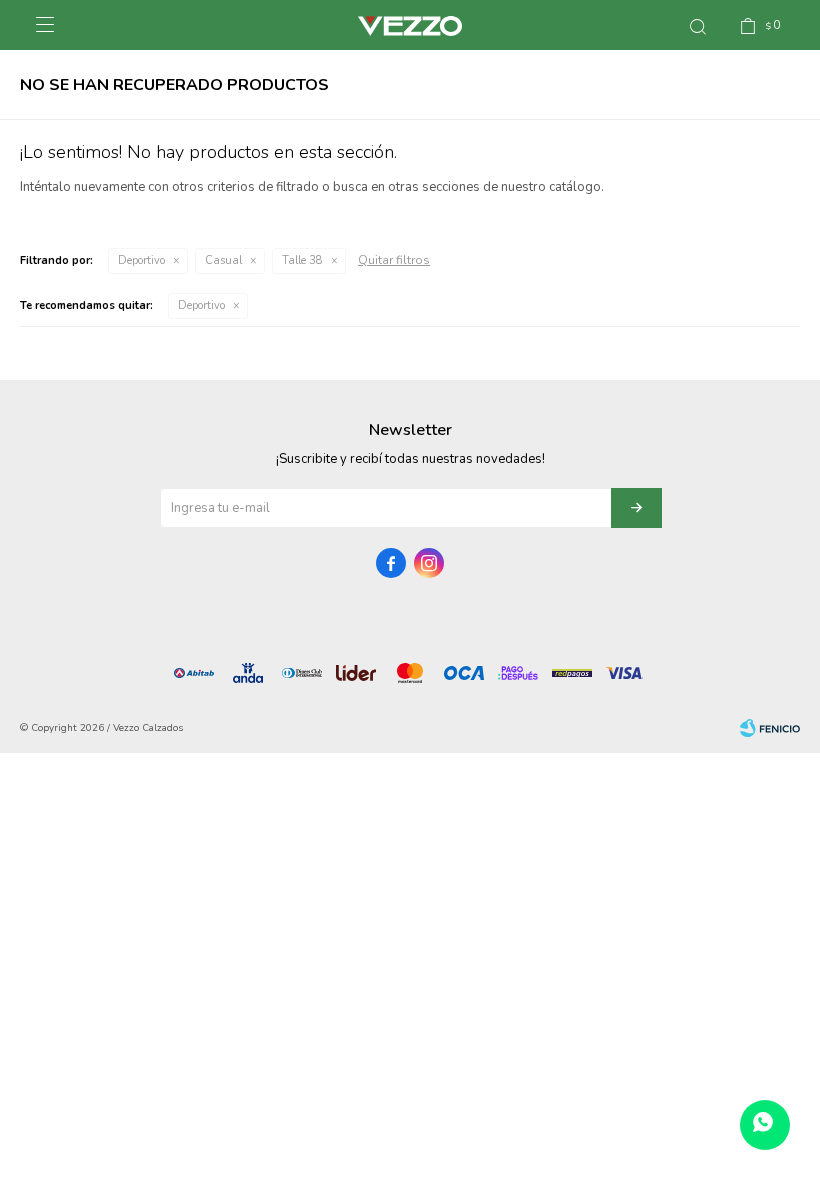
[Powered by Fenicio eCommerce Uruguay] (770, 728)
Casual (223, 260)
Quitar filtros (394, 260)
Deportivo (141, 260)
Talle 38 (302, 260)
